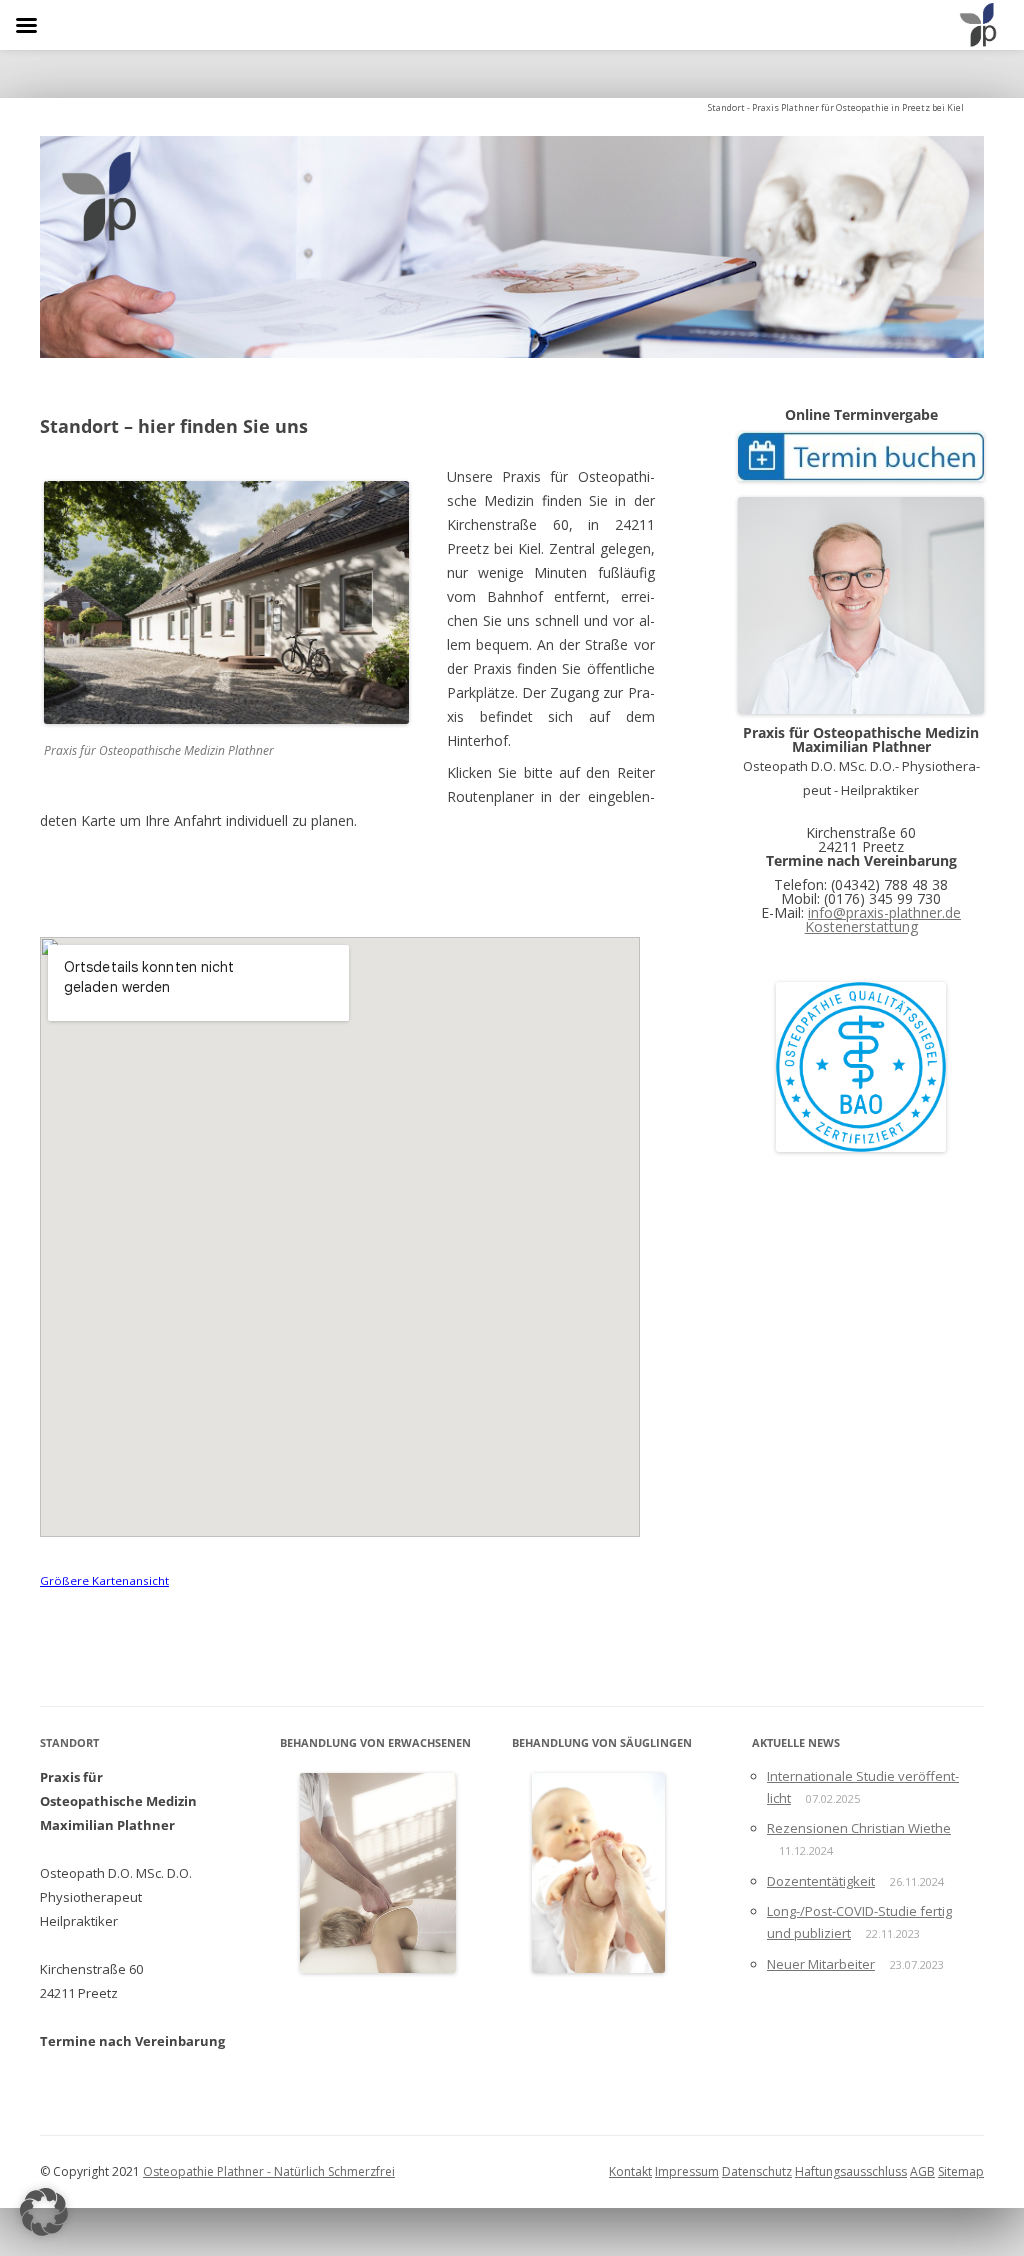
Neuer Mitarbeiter (821, 1964)
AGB (922, 2171)
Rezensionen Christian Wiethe (859, 1828)
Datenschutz (757, 2171)
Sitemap (961, 2171)
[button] (44, 2212)
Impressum (687, 2171)
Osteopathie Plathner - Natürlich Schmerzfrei (269, 2171)
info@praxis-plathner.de (884, 912)
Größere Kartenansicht (104, 1580)
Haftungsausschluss (851, 2171)
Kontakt (630, 2171)
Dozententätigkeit (821, 1881)
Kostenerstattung (861, 926)
